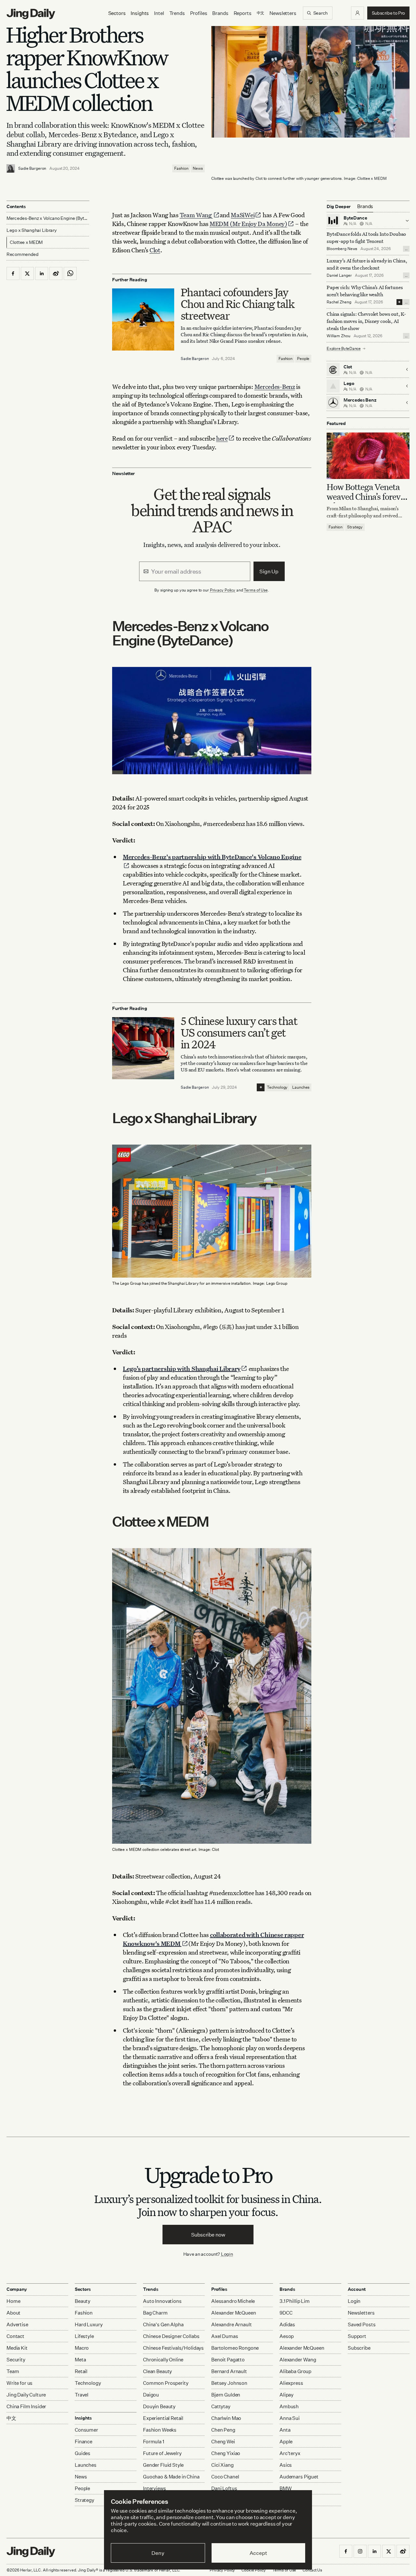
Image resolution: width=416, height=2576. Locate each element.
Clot (155, 250)
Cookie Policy (253, 2570)
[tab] (365, 206)
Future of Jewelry (162, 2453)
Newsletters (283, 13)
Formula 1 (154, 2442)
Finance (84, 2442)
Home (13, 2301)
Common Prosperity (166, 2383)
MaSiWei (243, 215)
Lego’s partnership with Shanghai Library (182, 1368)
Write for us (19, 2383)
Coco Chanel (225, 2477)
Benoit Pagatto (228, 2360)
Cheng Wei (223, 2442)
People (303, 359)
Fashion (181, 168)
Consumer (86, 2430)
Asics (286, 2465)
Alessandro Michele (233, 2301)
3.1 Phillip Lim (295, 2301)
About (13, 2313)
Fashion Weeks (160, 2430)
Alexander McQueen (234, 2313)
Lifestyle (84, 2336)
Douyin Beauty (159, 2406)
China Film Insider (26, 2406)
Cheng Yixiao (226, 2453)
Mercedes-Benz (275, 386)
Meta (80, 2360)
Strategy (355, 527)
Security (16, 2360)
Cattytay (221, 2406)
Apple (286, 2442)
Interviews (155, 2488)
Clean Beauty (157, 2371)
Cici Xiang (222, 2465)
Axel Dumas (225, 2336)
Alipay (286, 2395)
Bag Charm (155, 2313)
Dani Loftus (224, 2488)
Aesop (287, 2336)
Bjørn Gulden (226, 2395)
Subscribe (359, 2348)
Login (227, 2254)
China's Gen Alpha (163, 2324)
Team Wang (196, 215)
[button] (357, 13)
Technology (277, 1087)
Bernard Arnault (229, 2371)
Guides (83, 2453)
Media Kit (17, 2348)
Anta (285, 2430)
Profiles (199, 13)
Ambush (289, 2406)
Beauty (83, 2301)
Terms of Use (256, 590)
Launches (301, 1087)
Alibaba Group (295, 2371)
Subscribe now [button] (208, 2235)
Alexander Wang (298, 2360)
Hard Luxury (89, 2324)
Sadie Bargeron (32, 168)
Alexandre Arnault (231, 2324)
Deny (158, 2553)
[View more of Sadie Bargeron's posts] (11, 168)
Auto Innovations (162, 2301)
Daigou (151, 2395)
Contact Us (312, 2570)
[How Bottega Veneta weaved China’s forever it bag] (368, 456)
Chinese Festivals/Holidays (173, 2348)
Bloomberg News (342, 249)
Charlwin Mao (226, 2418)
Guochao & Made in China (171, 2477)
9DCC (286, 2313)
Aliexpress (291, 2383)
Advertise (17, 2324)
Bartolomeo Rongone (235, 2348)
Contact (15, 2336)
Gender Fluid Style (163, 2465)
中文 (11, 2418)
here (222, 438)
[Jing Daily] (31, 14)
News (198, 168)
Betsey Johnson (229, 2383)
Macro (82, 2348)
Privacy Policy (223, 590)
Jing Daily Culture (26, 2395)
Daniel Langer (339, 275)
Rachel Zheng (339, 302)
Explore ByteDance (344, 348)
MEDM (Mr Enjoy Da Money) (248, 224)
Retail (81, 2371)
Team (13, 2371)
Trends (177, 13)
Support (357, 2336)
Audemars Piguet (299, 2477)
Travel (82, 2395)
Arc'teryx (290, 2453)
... (406, 249)
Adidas (287, 2324)
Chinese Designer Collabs (171, 2336)
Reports (243, 13)
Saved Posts (362, 2324)
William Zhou (338, 336)
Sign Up (269, 571)
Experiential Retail (163, 2418)
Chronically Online (163, 2360)
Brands (220, 13)
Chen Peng (223, 2430)
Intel (159, 13)
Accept (258, 2553)
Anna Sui (290, 2418)
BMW (286, 2488)
